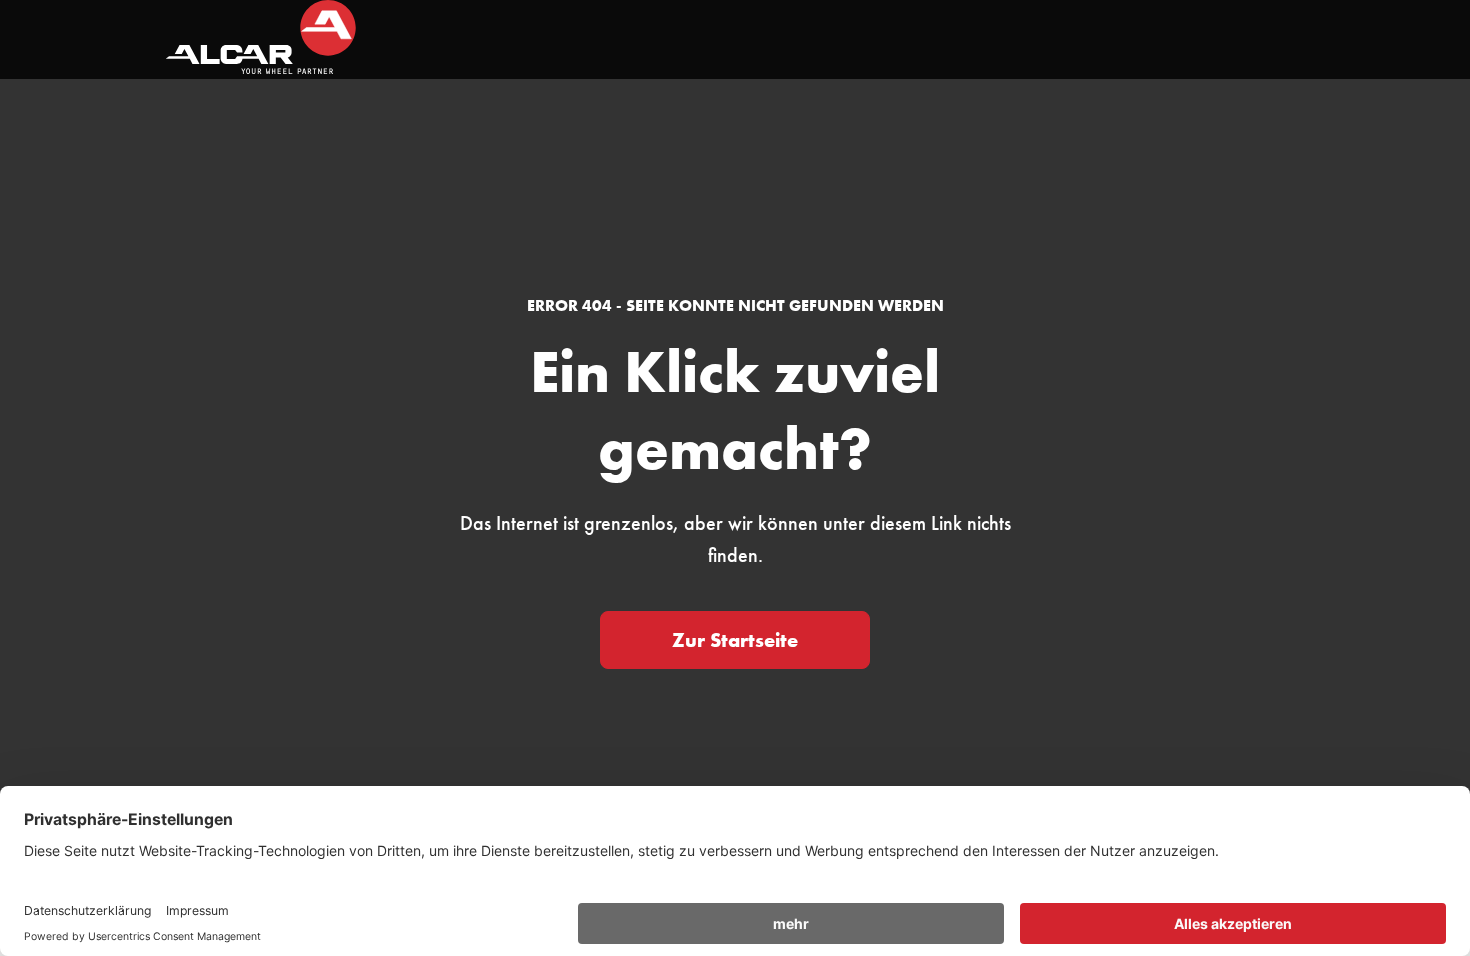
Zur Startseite (735, 640)
